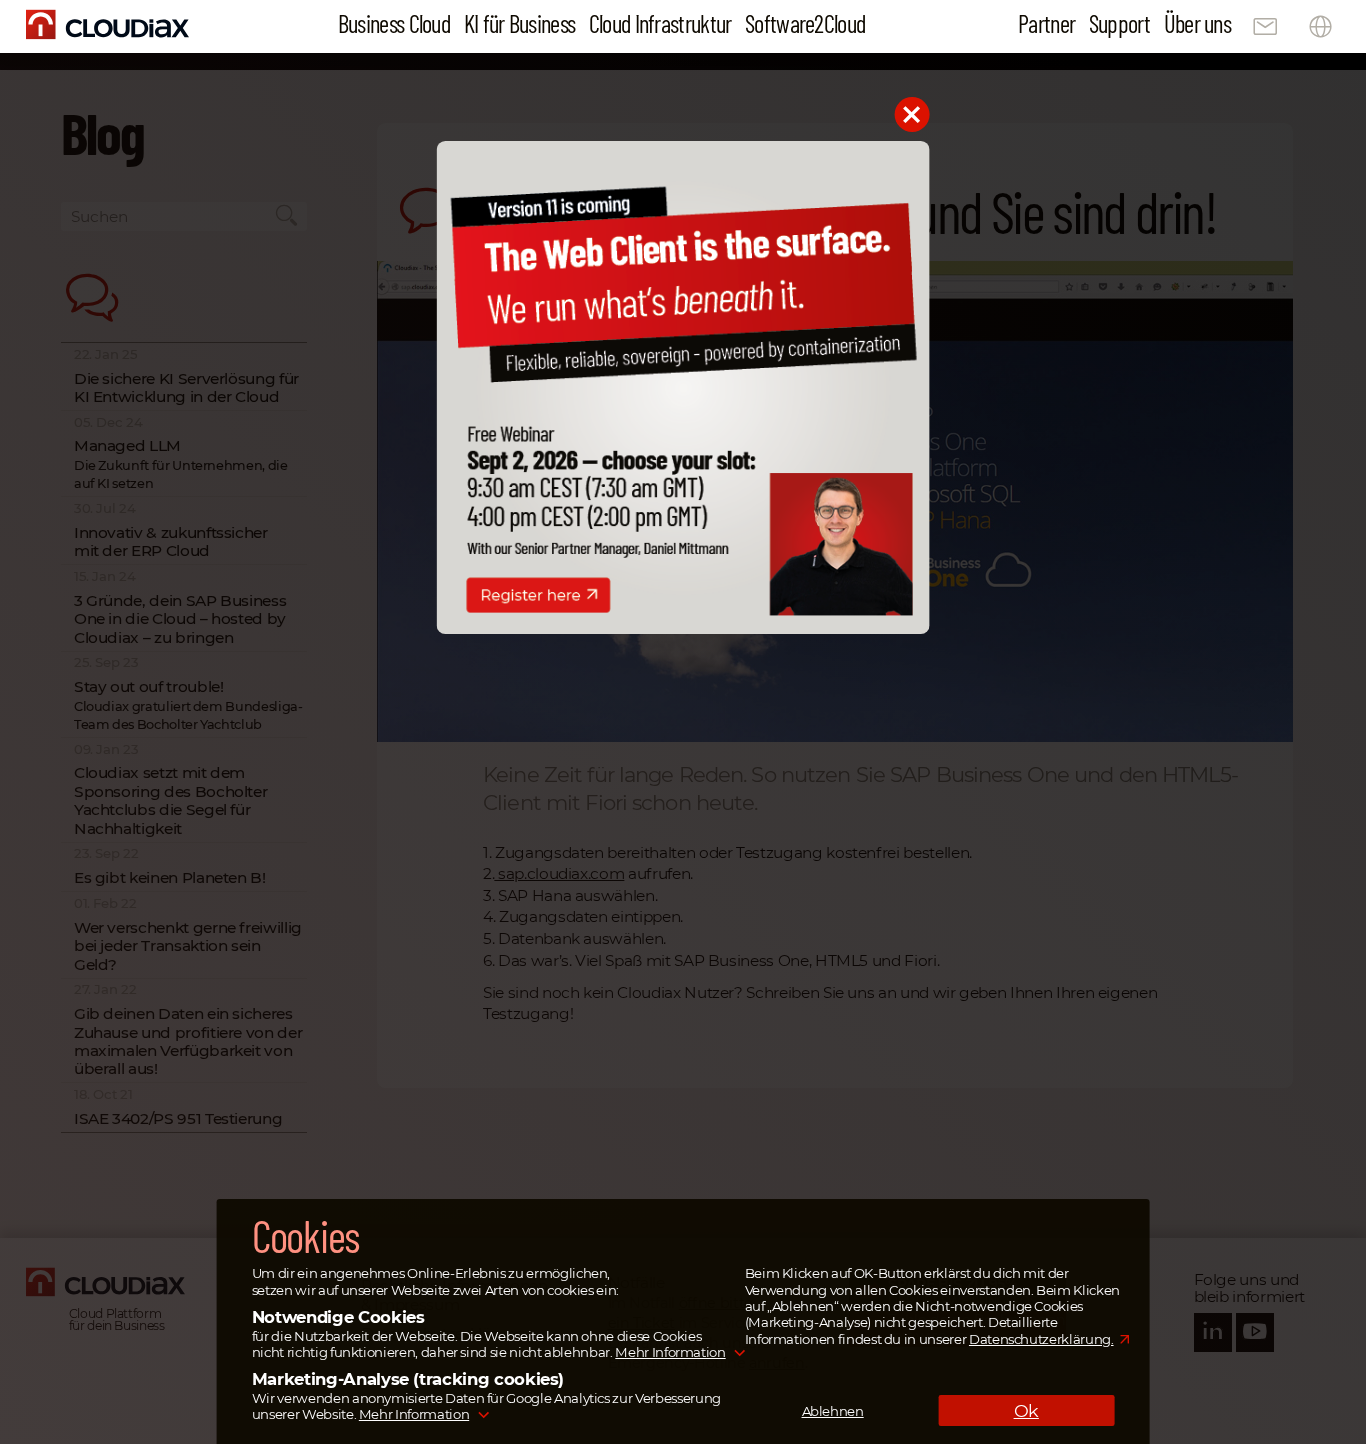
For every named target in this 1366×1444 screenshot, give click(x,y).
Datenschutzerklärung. (1041, 1339)
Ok (1026, 1410)
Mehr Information (670, 1352)
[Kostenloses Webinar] (683, 628)
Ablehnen (833, 1411)
